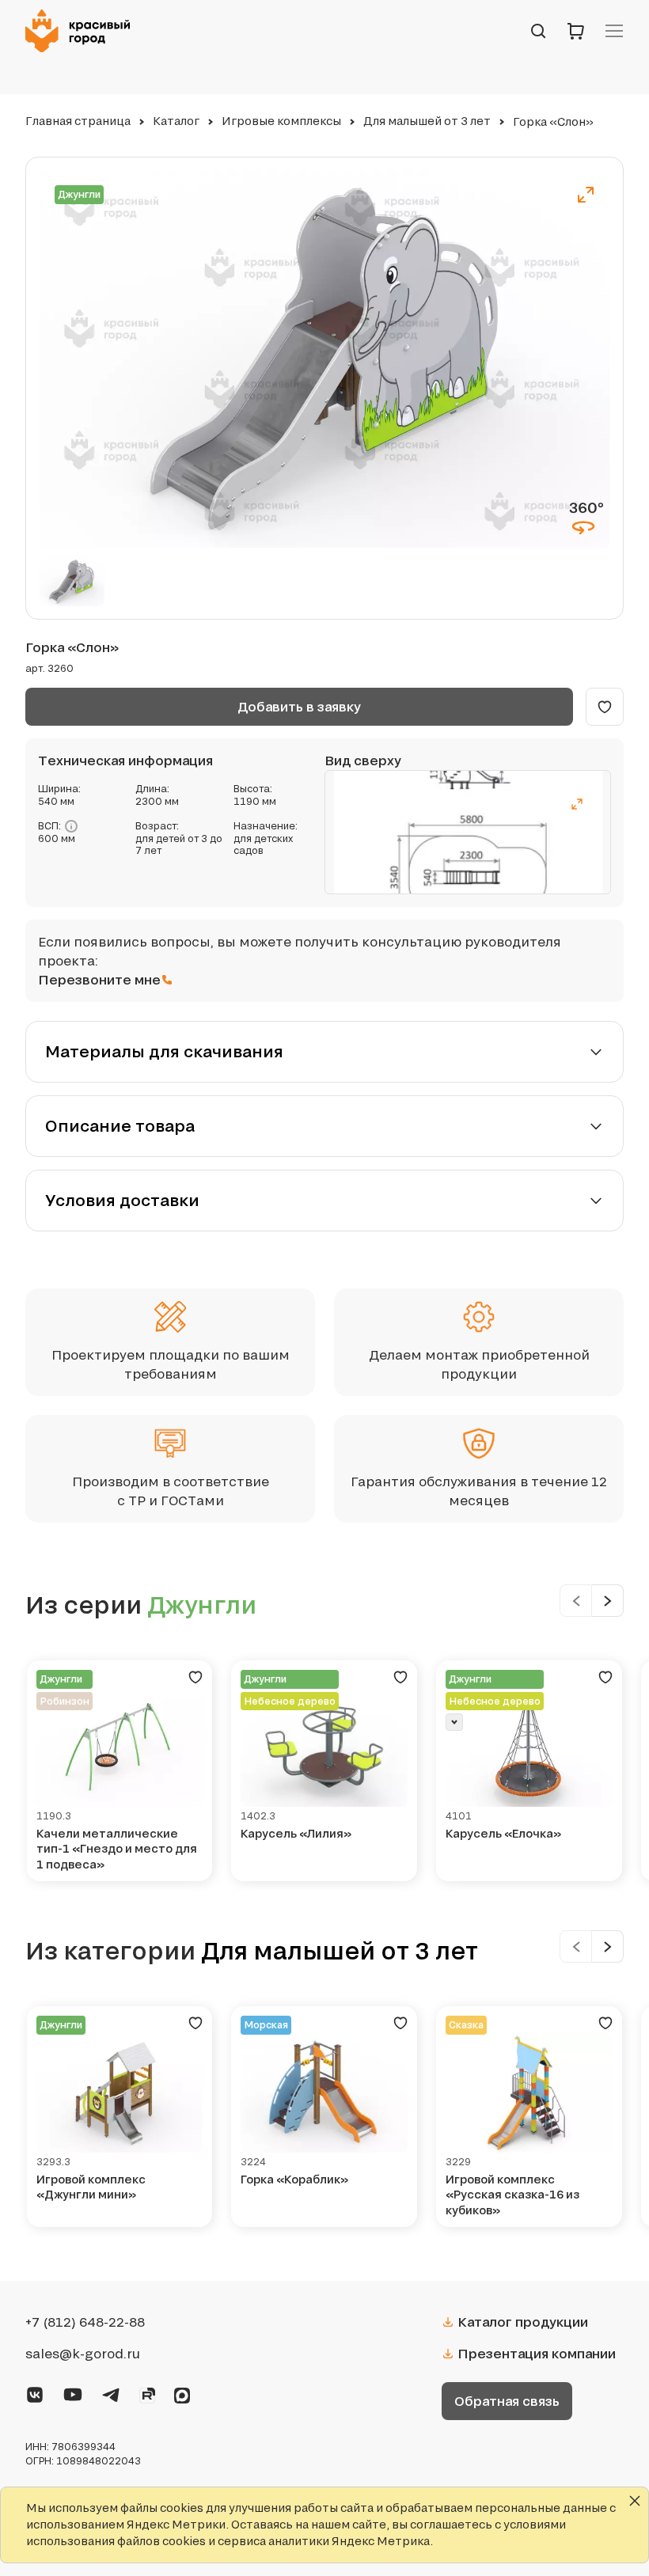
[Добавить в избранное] (605, 707)
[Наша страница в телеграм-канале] (111, 2392)
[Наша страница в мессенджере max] (182, 2392)
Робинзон (65, 1701)
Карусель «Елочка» (503, 1833)
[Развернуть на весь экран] (586, 195)
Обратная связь (507, 2401)
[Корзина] (576, 31)
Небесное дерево (290, 1701)
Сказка (466, 2025)
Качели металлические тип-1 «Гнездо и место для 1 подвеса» (117, 1849)
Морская (266, 2025)
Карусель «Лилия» (296, 1833)
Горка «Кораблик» (294, 2179)
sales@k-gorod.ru (83, 2354)
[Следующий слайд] (608, 1601)
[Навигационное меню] (614, 31)
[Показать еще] (454, 1722)
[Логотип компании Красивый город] (82, 31)
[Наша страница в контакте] (35, 2392)
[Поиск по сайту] (538, 31)
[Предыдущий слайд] (576, 1601)
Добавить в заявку (299, 706)
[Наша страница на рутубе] (147, 2392)
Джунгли (79, 194)
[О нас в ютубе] (73, 2392)
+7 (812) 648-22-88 (85, 2322)
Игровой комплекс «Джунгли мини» (91, 2187)
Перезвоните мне (99, 979)
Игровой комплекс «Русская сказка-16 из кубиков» (512, 2195)
